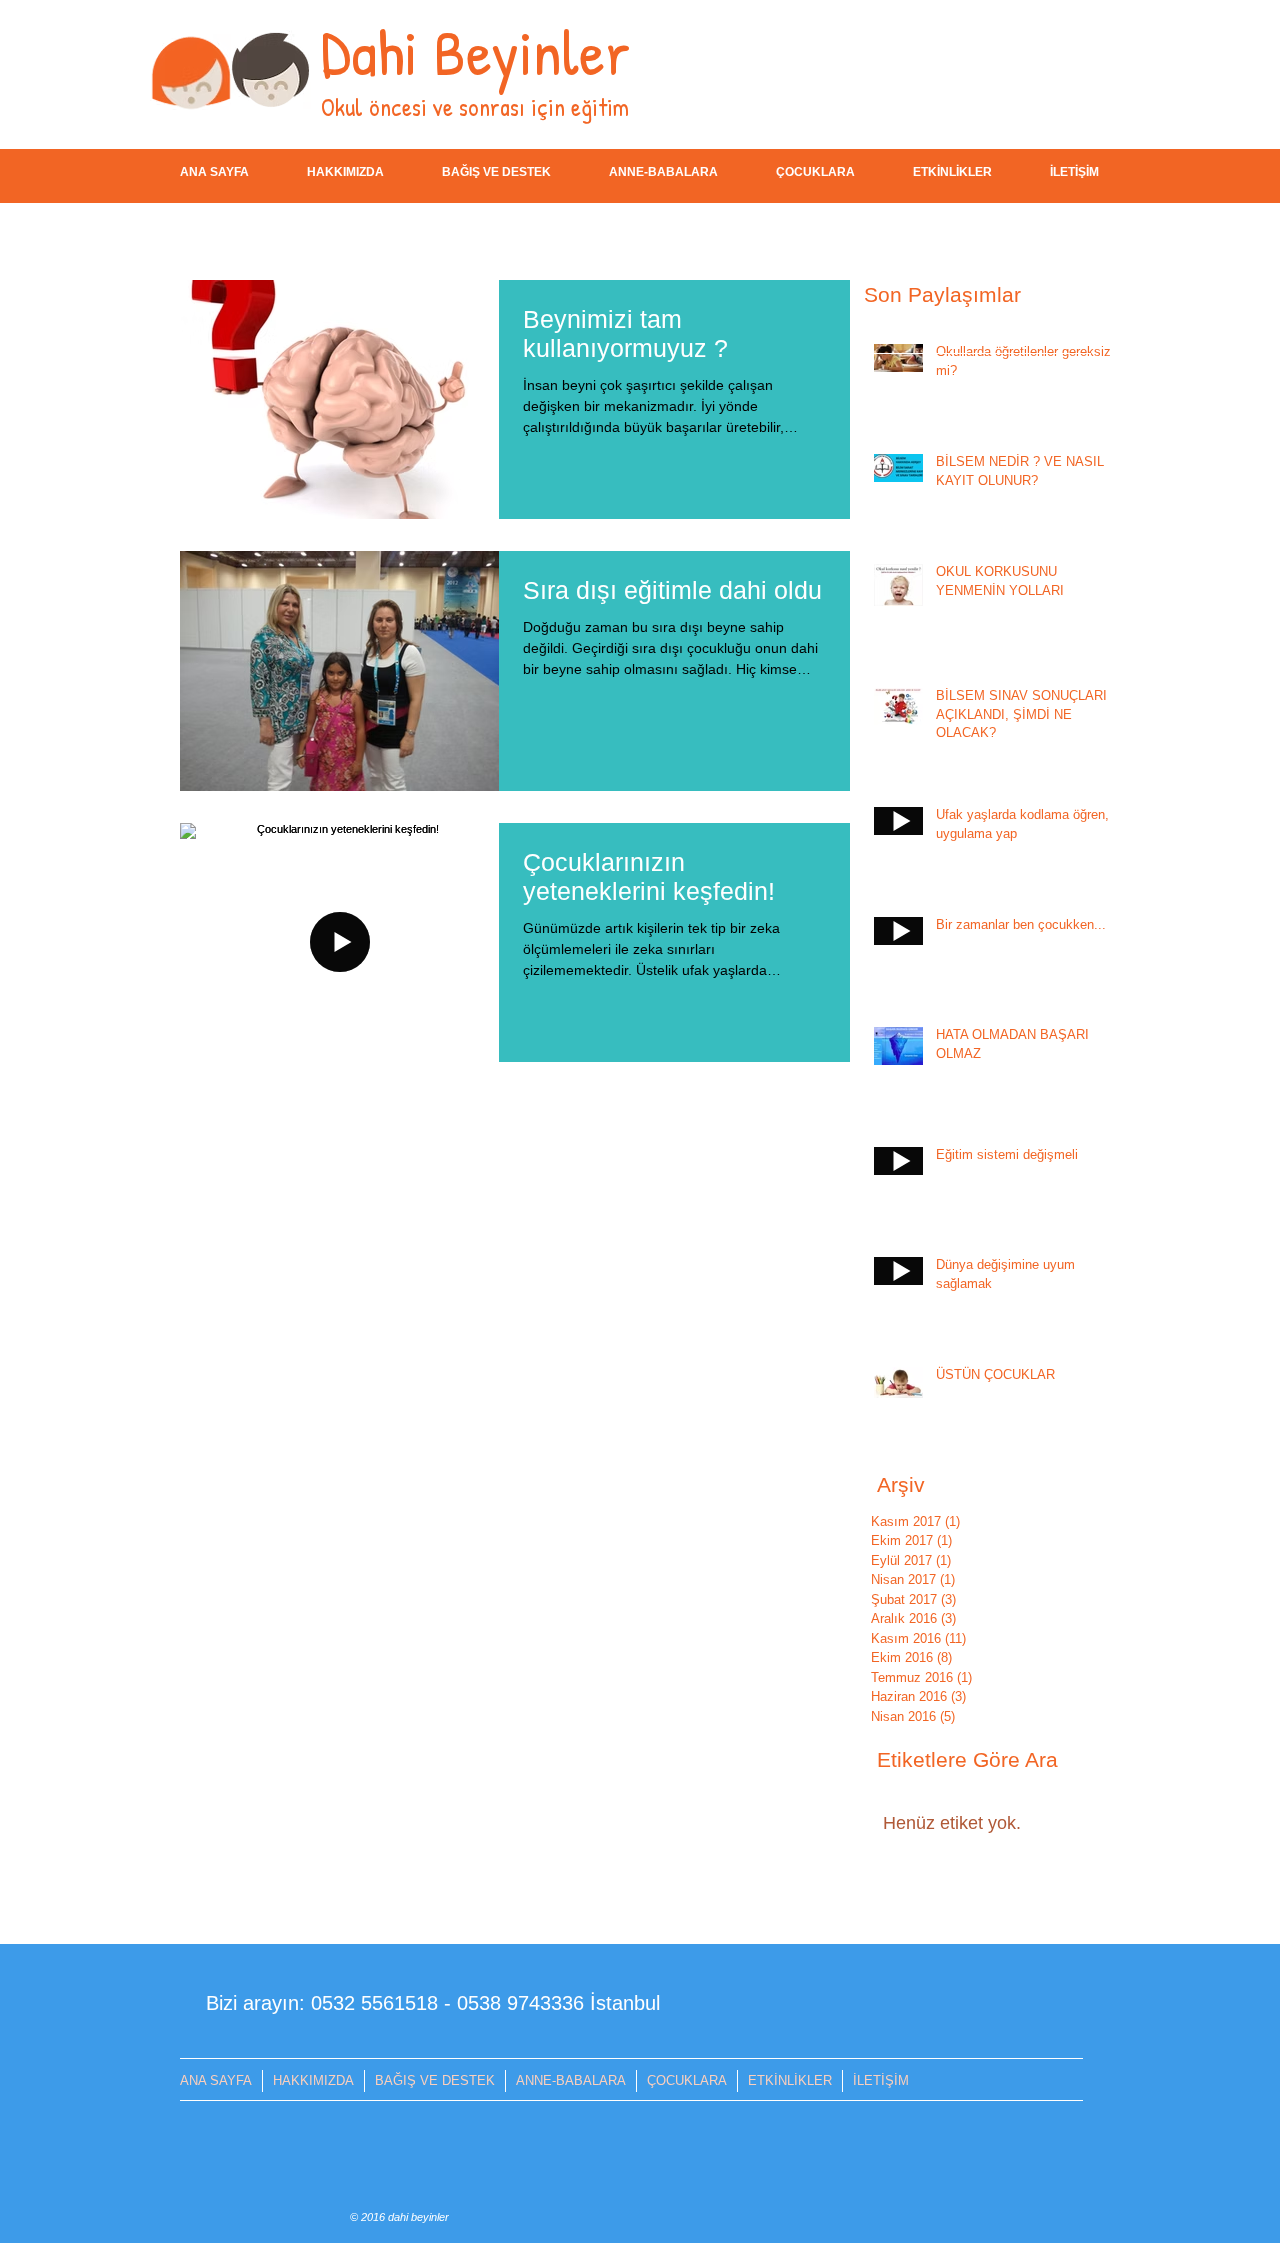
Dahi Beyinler (475, 51)
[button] (496, 172)
